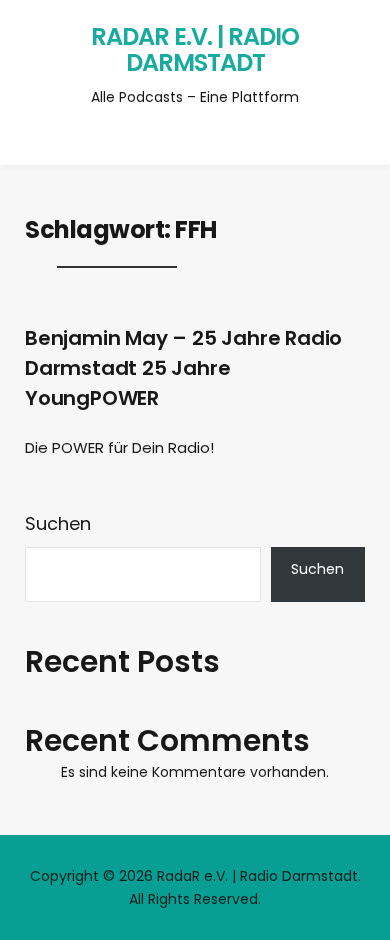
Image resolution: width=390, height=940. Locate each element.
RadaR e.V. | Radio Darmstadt (195, 49)
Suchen (58, 523)
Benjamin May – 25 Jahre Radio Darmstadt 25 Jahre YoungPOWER (183, 368)
